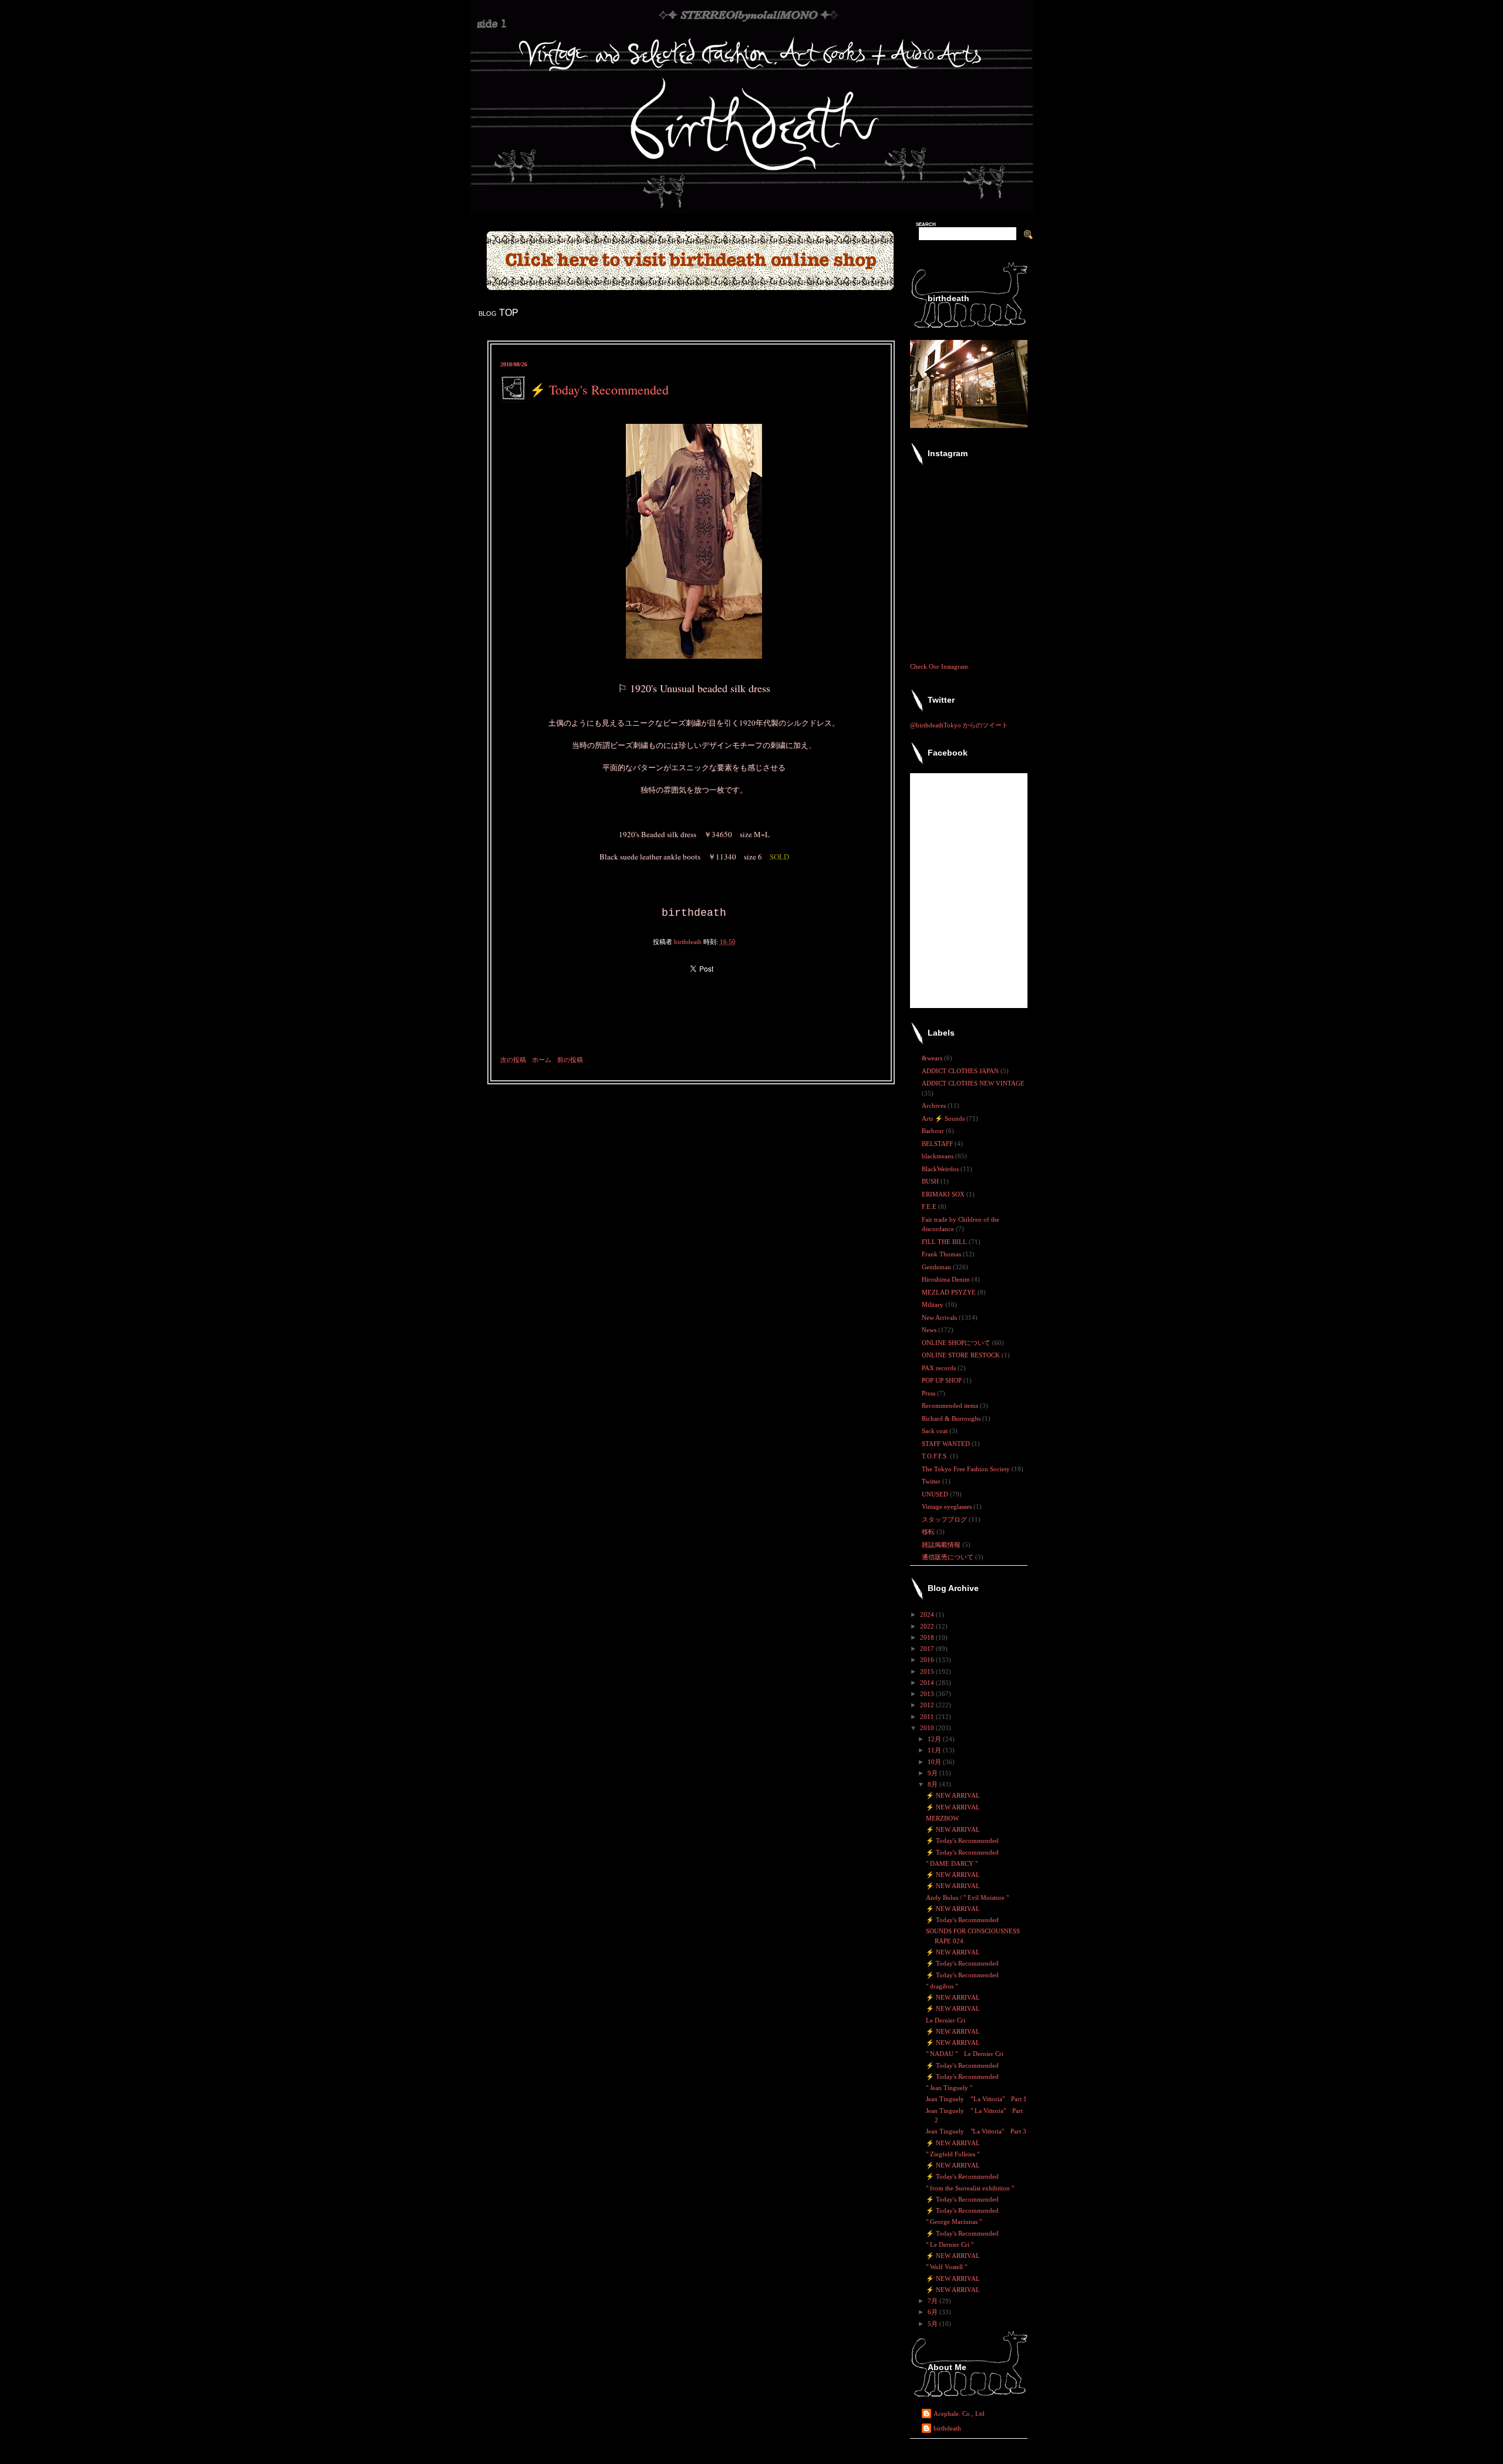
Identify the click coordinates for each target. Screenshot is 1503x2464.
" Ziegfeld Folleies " (953, 2154)
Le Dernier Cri (946, 2020)
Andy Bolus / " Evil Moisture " (967, 1897)
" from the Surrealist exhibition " (970, 2188)
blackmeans (938, 1156)
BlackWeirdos (941, 1169)
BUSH (931, 1181)
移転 (929, 1532)
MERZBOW (942, 1818)
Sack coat (936, 1431)
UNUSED (936, 1494)
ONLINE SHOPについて (957, 1343)
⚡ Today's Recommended (962, 1841)
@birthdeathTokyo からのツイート (959, 725)
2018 (928, 1637)
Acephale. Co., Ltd (959, 2414)
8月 (934, 1784)
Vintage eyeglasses (948, 1506)
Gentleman (937, 1267)
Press (929, 1393)
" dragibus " (942, 1986)
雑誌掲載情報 (942, 1545)
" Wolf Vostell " (946, 2267)
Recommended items (951, 1405)
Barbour (934, 1131)
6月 (934, 2312)
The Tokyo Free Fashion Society (967, 1469)
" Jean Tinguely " (949, 2088)
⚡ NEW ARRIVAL (953, 1795)
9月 (934, 1773)
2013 (928, 1694)
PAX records (940, 1368)
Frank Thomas (942, 1254)
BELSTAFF (938, 1144)
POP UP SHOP (943, 1380)
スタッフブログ (945, 1519)
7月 (934, 2301)
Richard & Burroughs (952, 1418)
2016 (928, 1660)
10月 (935, 1762)
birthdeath (947, 2428)
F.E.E (930, 1206)
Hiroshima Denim (947, 1279)
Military (934, 1305)
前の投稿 (570, 1060)
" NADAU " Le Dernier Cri (965, 2054)
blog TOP (498, 313)
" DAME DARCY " (952, 1863)
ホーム (542, 1060)
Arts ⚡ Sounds (944, 1118)
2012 (928, 1705)
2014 (928, 1683)
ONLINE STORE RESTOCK (962, 1355)
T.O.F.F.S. (936, 1456)
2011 (928, 1717)
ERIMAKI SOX (944, 1194)
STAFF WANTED (947, 1444)
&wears (933, 1058)
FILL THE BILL (945, 1242)
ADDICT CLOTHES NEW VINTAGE (973, 1083)
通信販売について (948, 1557)
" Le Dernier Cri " (950, 2244)
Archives (935, 1105)
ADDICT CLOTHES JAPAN (961, 1071)
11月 (935, 1750)
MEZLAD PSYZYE (950, 1292)
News (930, 1330)
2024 (928, 1614)
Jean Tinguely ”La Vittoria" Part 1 (976, 2099)
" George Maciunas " (954, 2222)
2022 (928, 1626)
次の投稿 (513, 1060)
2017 (928, 1649)
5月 (934, 2324)
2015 (928, 1671)
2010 (928, 1728)
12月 (935, 1739)
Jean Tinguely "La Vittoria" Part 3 (976, 2131)
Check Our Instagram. (940, 666)
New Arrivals (940, 1317)
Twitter (932, 1481)
